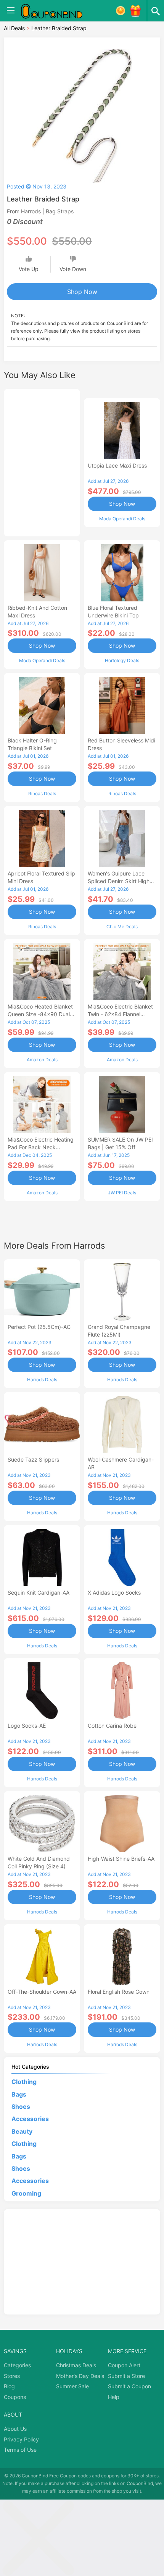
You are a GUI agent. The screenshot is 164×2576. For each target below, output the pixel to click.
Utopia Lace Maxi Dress (117, 465)
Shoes (21, 2107)
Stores (12, 2376)
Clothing (24, 2082)
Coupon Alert (124, 2365)
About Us (15, 2429)
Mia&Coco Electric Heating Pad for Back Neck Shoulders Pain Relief (41, 1147)
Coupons (15, 2397)
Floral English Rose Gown (119, 1992)
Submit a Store (126, 2376)
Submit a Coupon (129, 2386)
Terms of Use (20, 2450)
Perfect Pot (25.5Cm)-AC (39, 1327)
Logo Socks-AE (27, 1726)
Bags (19, 2094)
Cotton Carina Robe (112, 1726)
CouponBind (140, 2483)
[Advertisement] (42, 461)
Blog (9, 2386)
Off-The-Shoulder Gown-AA (42, 1992)
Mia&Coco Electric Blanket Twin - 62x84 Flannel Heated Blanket (120, 1014)
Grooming (26, 2193)
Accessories (30, 2119)
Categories (17, 2365)
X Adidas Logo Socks (114, 1593)
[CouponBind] (57, 11)
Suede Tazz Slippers (33, 1459)
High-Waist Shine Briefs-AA (121, 1859)
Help (114, 2397)
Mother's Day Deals (80, 2376)
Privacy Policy (21, 2439)
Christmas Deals (76, 2365)
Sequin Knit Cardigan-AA (39, 1593)
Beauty (22, 2131)
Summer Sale (72, 2386)
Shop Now (82, 292)
